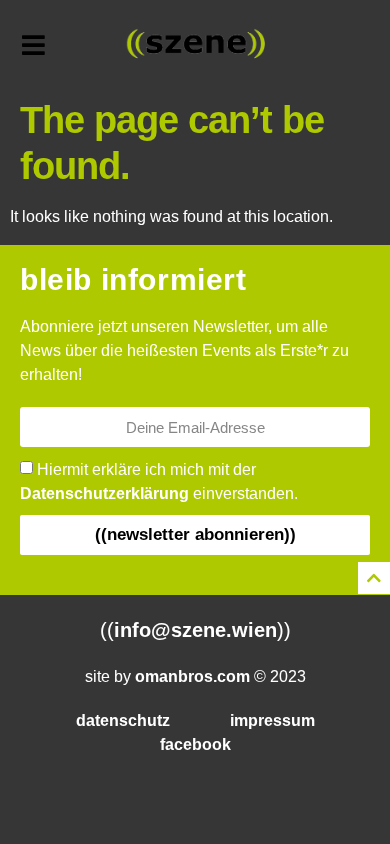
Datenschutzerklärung (104, 493)
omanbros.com (192, 676)
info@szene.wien (195, 630)
